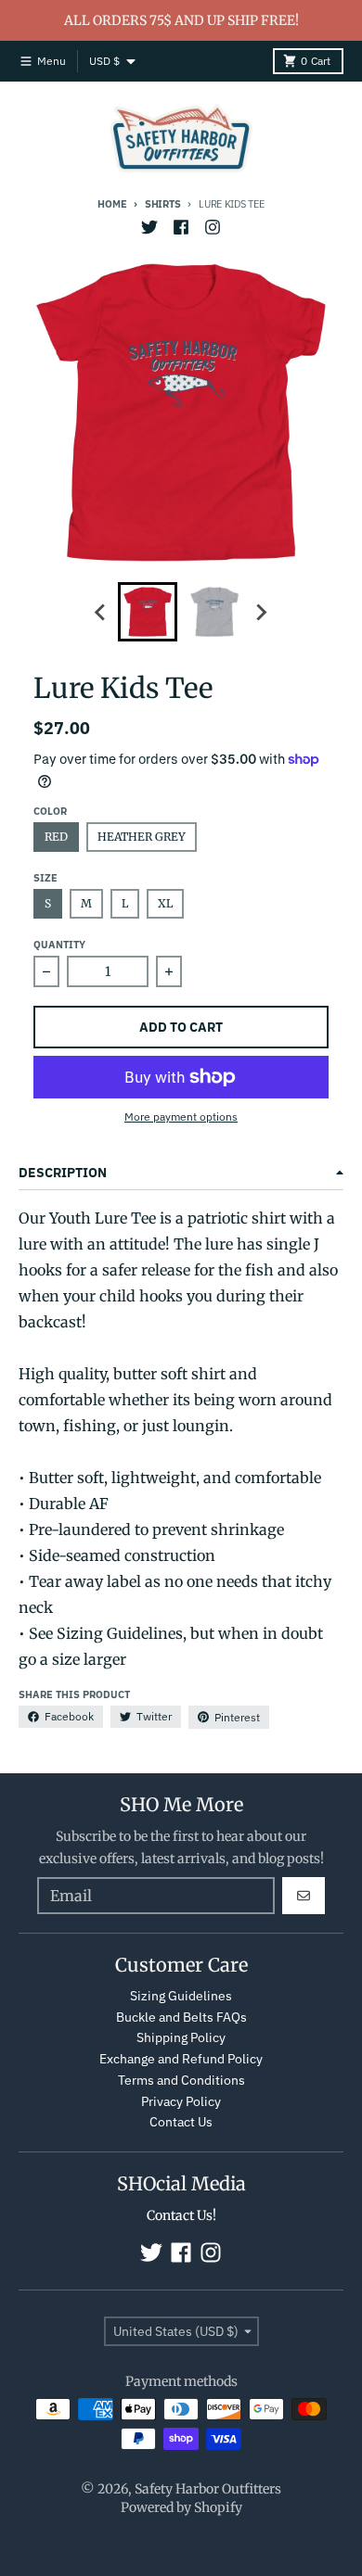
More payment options (181, 1117)
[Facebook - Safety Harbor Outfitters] (181, 227)
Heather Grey (142, 837)
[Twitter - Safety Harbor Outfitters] (149, 227)
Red (56, 837)
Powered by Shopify (181, 2507)
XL (165, 903)
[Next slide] (261, 612)
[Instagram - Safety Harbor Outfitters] (213, 227)
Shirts (162, 204)
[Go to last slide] (101, 612)
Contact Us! (181, 2215)
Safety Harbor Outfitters (208, 2489)
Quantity (59, 945)
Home (112, 204)
